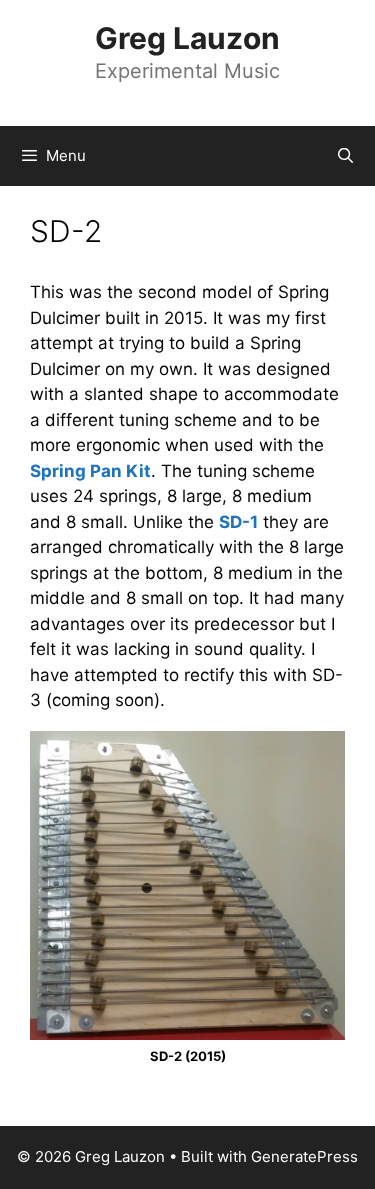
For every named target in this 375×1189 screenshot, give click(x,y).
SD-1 (238, 522)
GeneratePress (304, 1156)
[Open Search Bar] (345, 156)
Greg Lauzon (187, 38)
